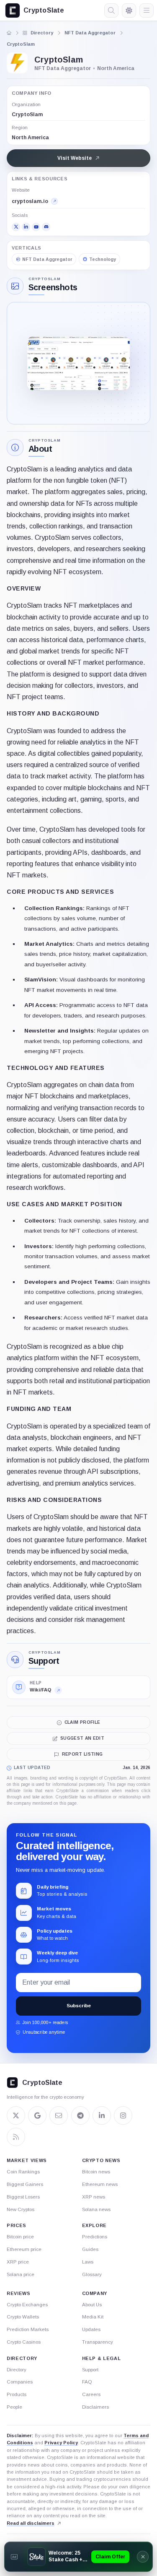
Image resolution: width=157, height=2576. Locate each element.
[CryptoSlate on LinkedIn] (102, 2115)
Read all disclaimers (31, 2523)
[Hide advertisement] (143, 2557)
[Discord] (46, 227)
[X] (16, 227)
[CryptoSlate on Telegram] (80, 2115)
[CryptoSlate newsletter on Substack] (59, 2115)
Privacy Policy (61, 2443)
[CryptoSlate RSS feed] (16, 2137)
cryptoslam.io (30, 201)
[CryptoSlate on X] (16, 2115)
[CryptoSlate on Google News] (37, 2115)
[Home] (9, 33)
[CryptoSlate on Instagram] (123, 2115)
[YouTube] (36, 227)
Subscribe (79, 2006)
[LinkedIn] (26, 227)
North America (30, 138)
